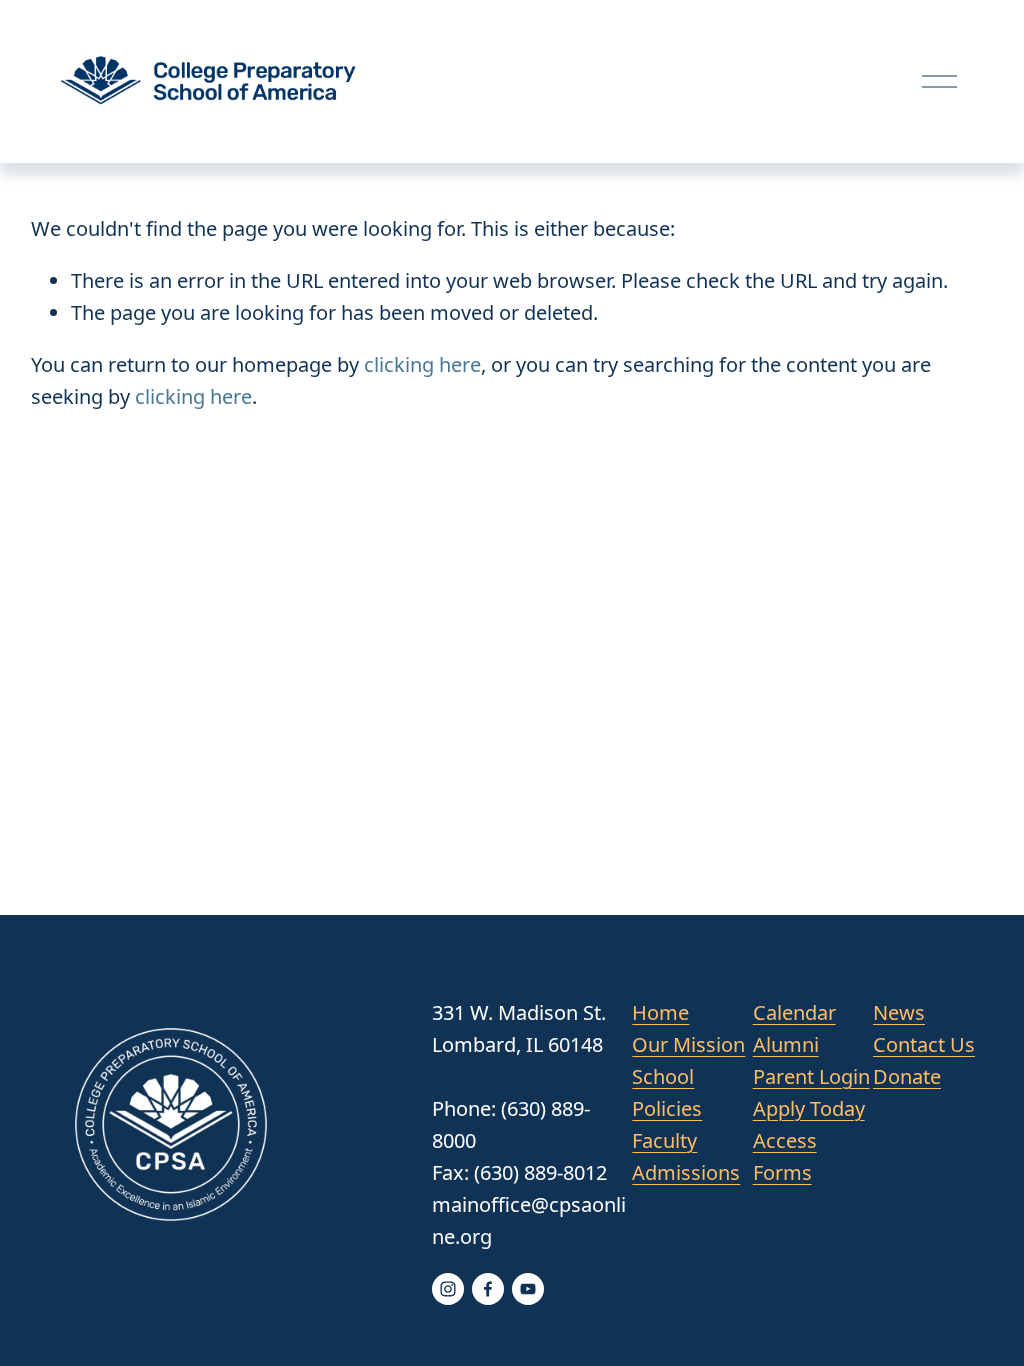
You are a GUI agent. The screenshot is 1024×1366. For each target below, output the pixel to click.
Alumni (786, 1044)
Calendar (794, 1012)
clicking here (422, 364)
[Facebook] (488, 1289)
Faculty (664, 1140)
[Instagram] (448, 1289)
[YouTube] (528, 1289)
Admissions (686, 1172)
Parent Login (811, 1076)
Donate (907, 1076)
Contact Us (924, 1044)
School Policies (667, 1092)
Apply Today (809, 1108)
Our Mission (688, 1044)
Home (660, 1012)
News (899, 1012)
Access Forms (785, 1156)
